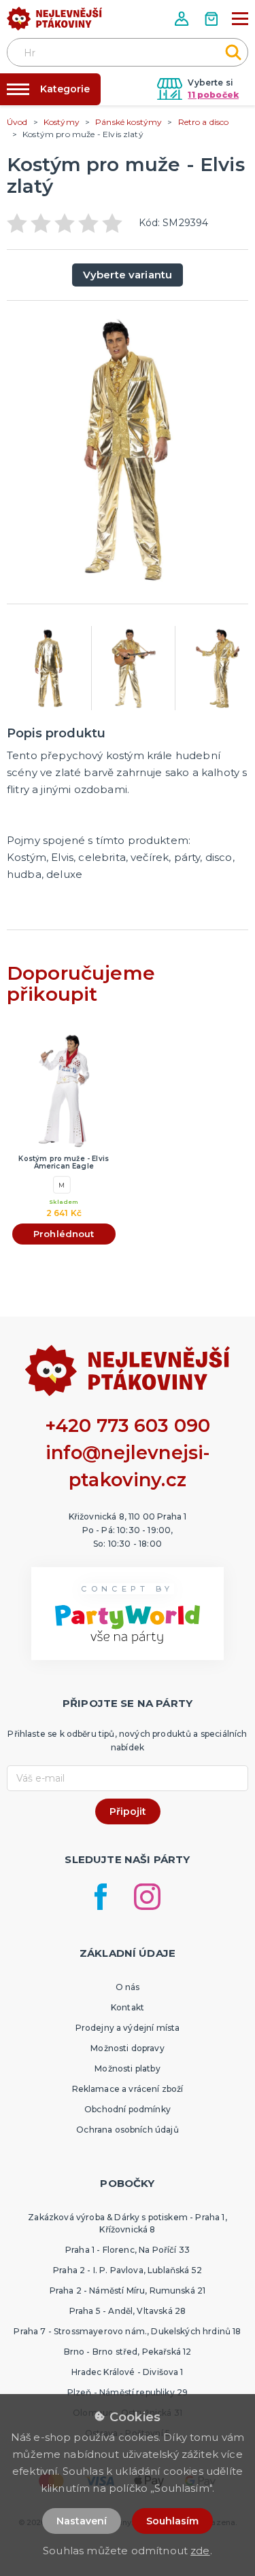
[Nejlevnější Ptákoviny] (54, 22)
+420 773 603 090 (128, 1425)
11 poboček (213, 95)
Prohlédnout (64, 1234)
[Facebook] (101, 1897)
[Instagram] (147, 1897)
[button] (183, 19)
